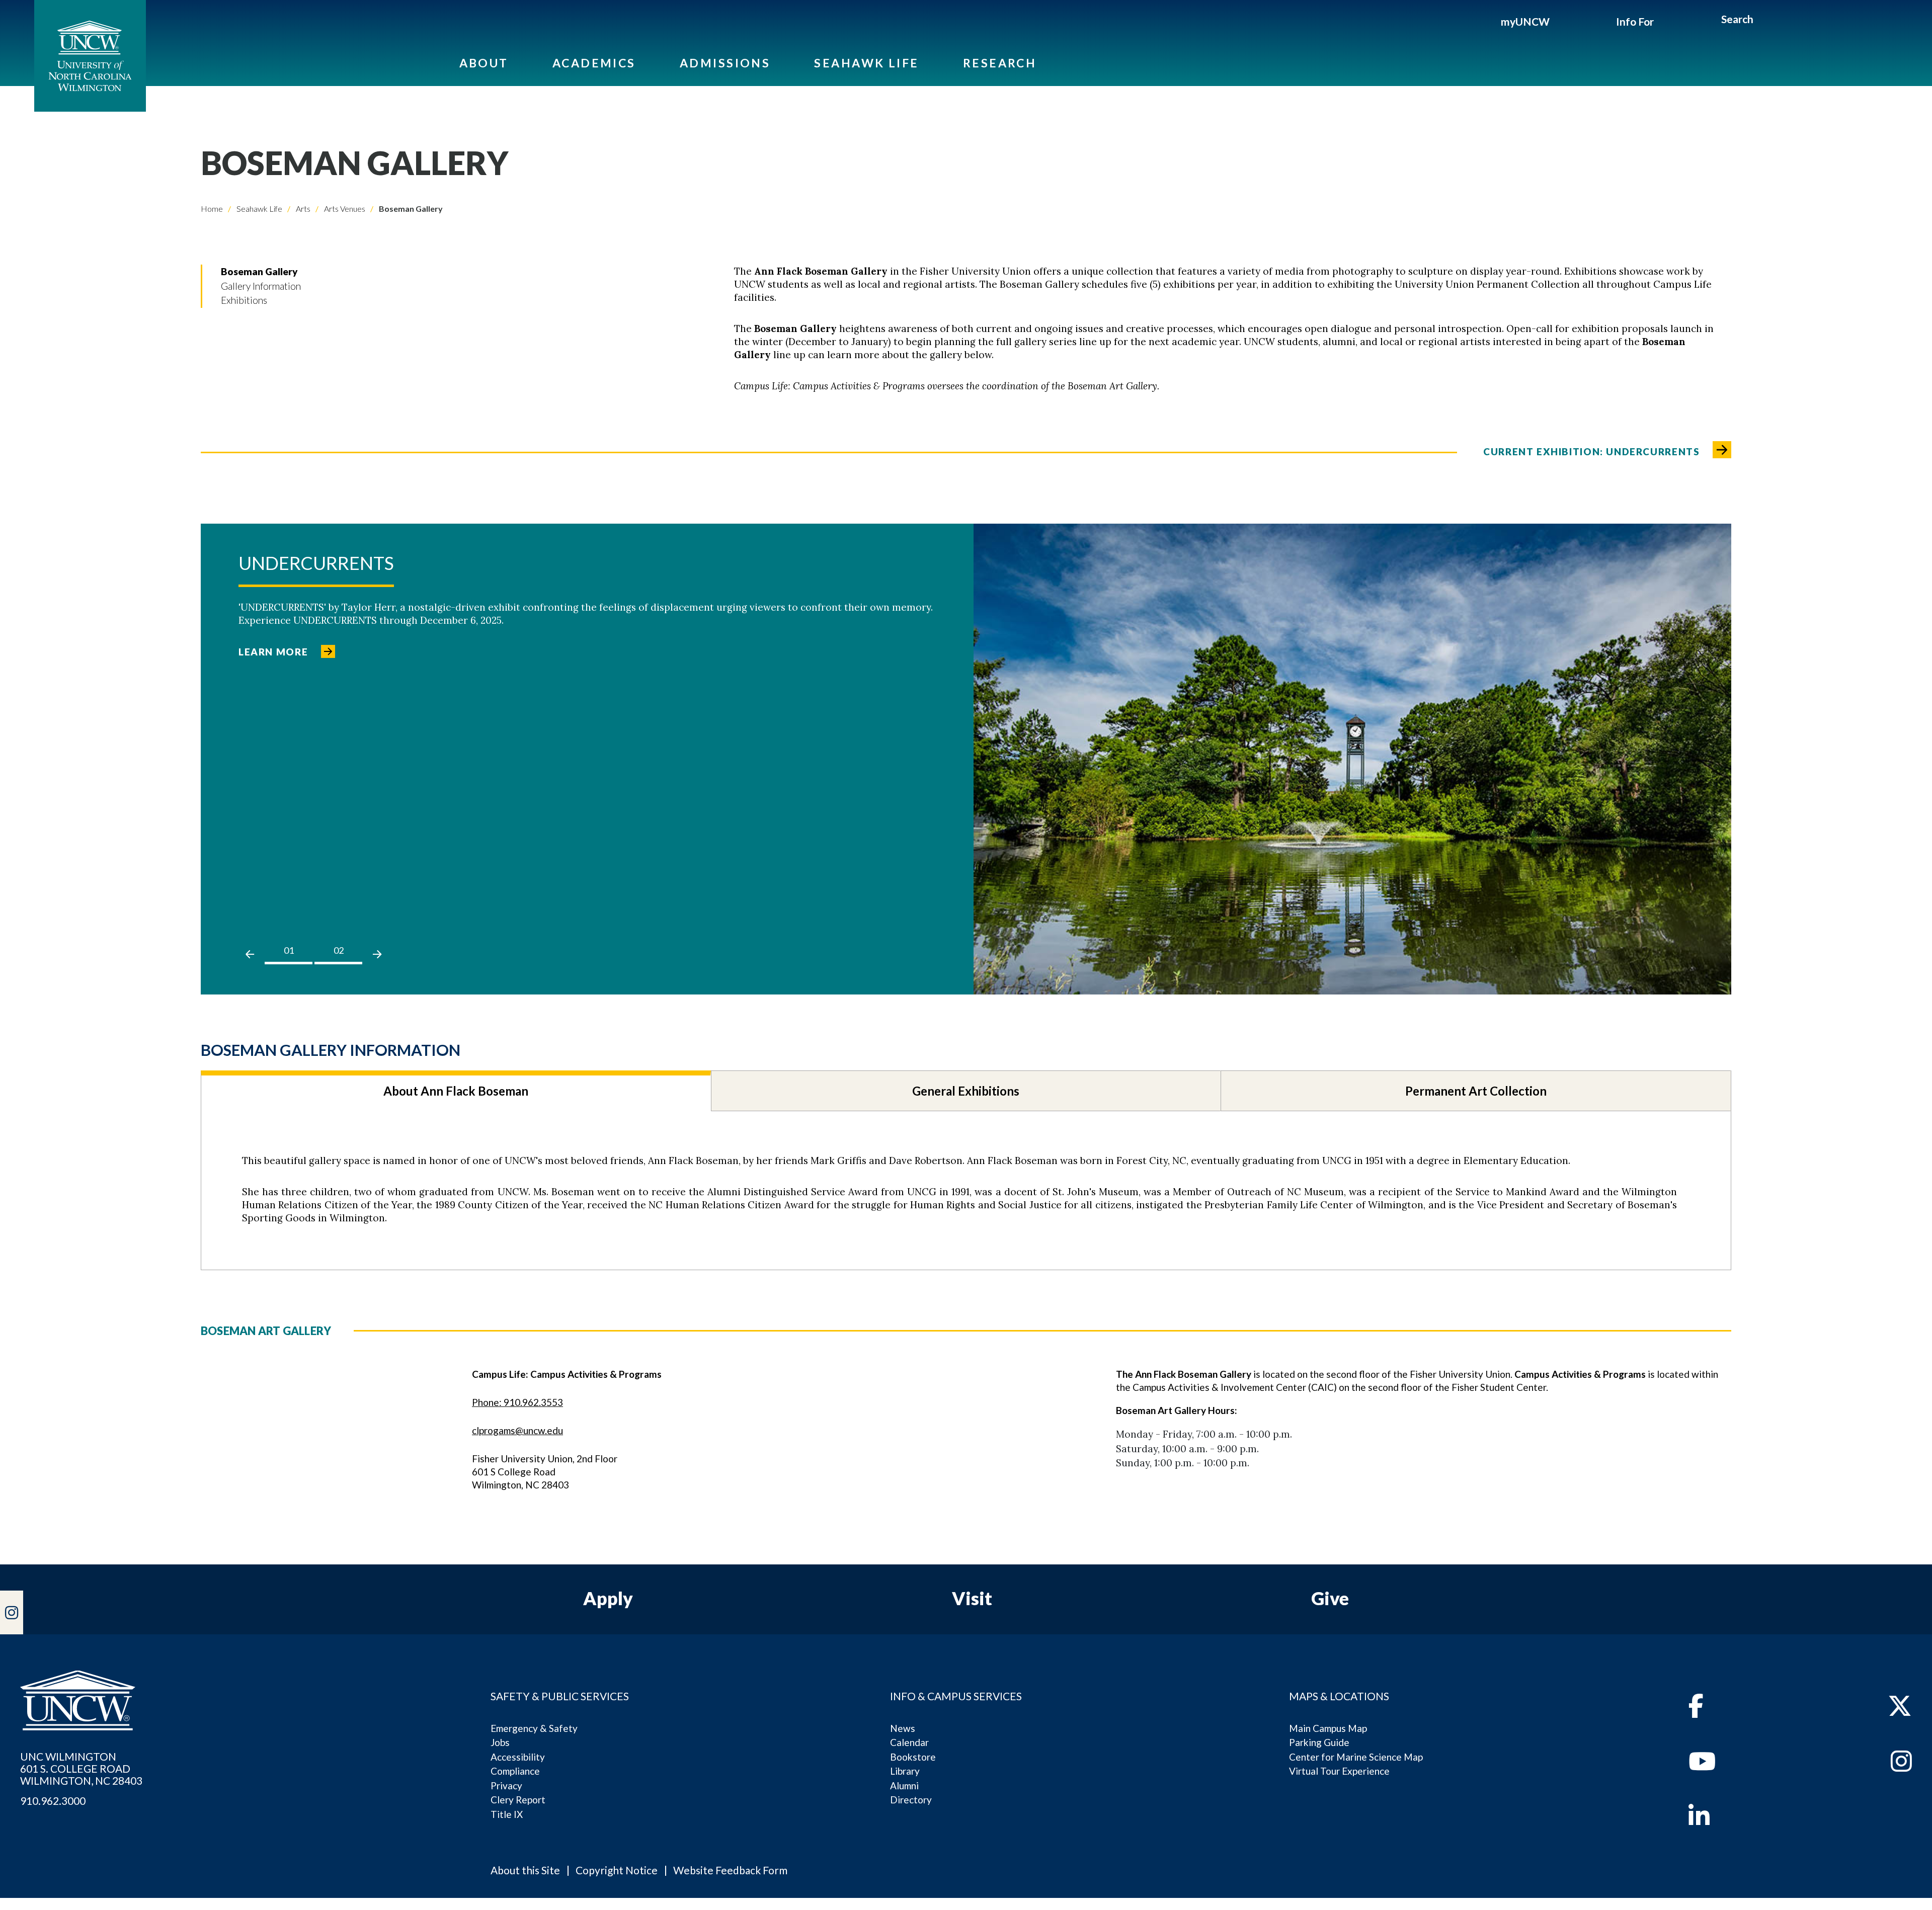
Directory (911, 1800)
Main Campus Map (1328, 1728)
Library (905, 1771)
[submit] (1765, 21)
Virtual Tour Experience (1339, 1771)
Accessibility (518, 1757)
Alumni (904, 1786)
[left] (250, 954)
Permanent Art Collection (1476, 1091)
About (484, 63)
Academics (594, 63)
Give (1330, 1598)
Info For (1635, 21)
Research (1000, 63)
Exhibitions (244, 300)
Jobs (500, 1742)
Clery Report (518, 1800)
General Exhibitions (966, 1091)
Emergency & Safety (534, 1728)
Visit (972, 1598)
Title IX (507, 1814)
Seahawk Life (866, 63)
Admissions (725, 63)
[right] (377, 954)
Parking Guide (1319, 1742)
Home (212, 209)
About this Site (525, 1870)
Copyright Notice (617, 1870)
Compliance (515, 1771)
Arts (302, 209)
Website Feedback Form (730, 1870)
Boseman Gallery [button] (259, 271)
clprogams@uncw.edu (517, 1430)
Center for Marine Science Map (1356, 1757)
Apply (608, 1598)
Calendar (909, 1742)
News (903, 1728)
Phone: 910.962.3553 (517, 1402)
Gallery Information (261, 286)
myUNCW (1525, 21)
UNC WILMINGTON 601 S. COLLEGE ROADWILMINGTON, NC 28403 (81, 1769)
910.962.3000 (53, 1801)
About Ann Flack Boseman (456, 1091)
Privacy (506, 1786)
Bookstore (913, 1757)
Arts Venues (344, 209)
